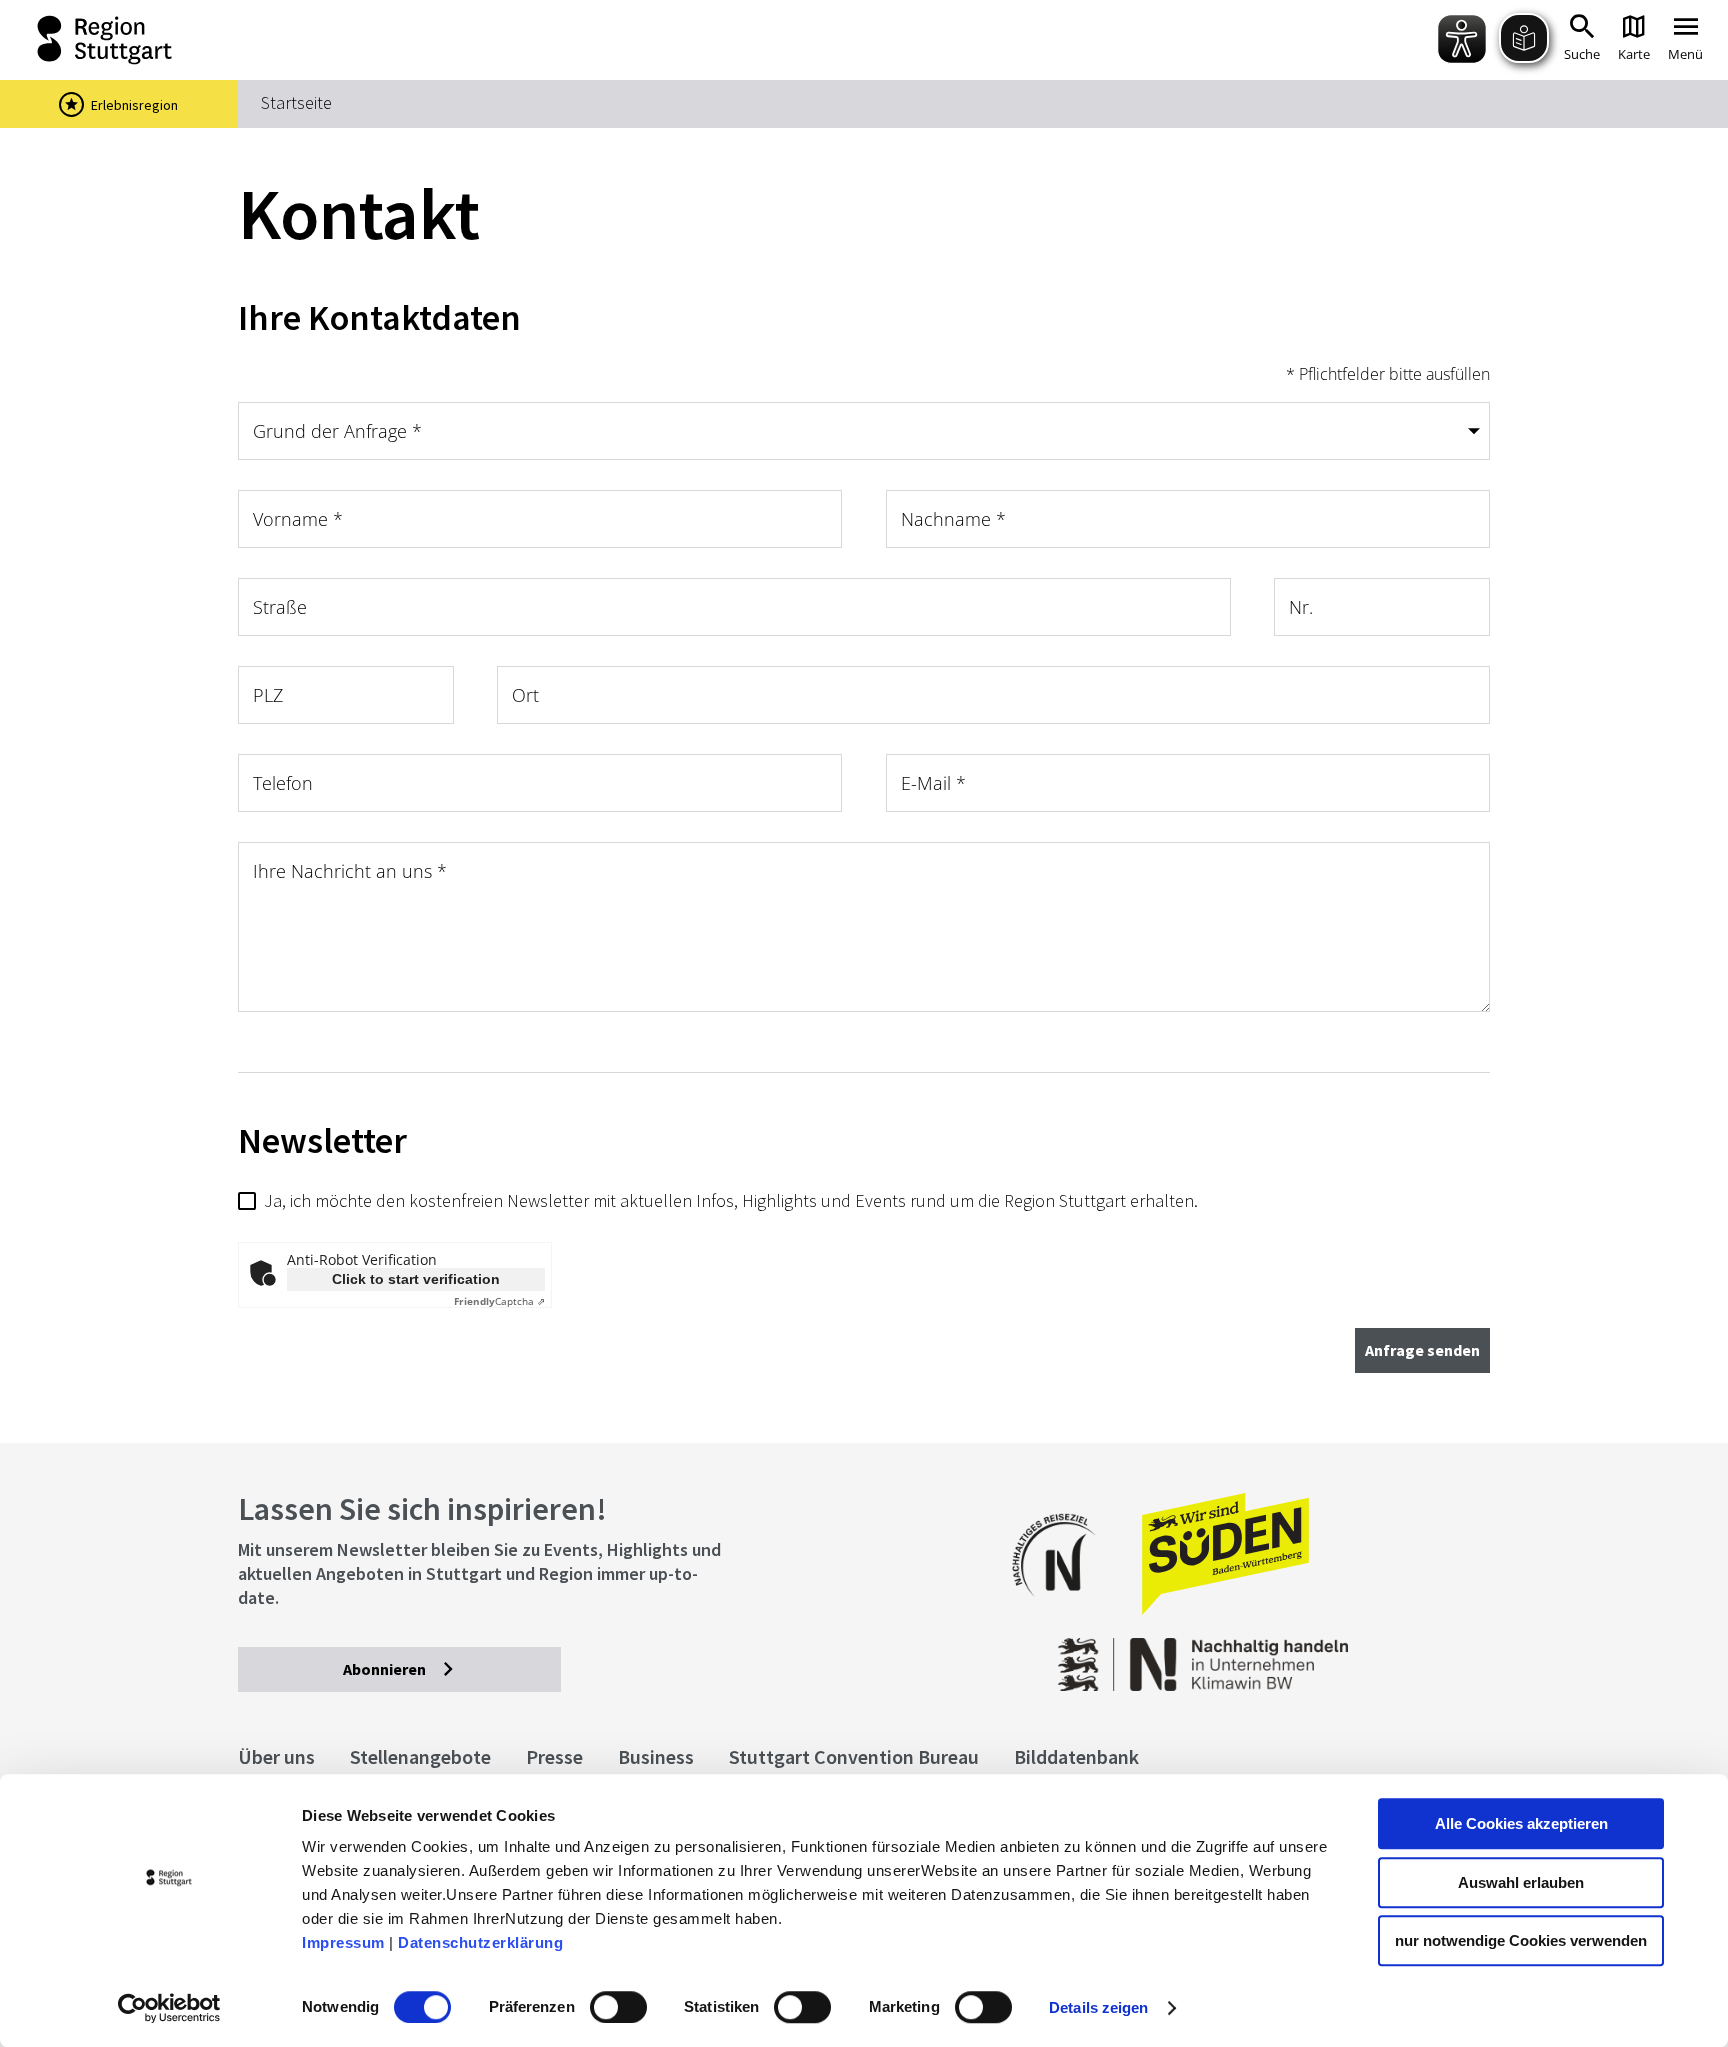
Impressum (343, 1942)
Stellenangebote (420, 1756)
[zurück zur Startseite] (108, 40)
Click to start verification (416, 1279)
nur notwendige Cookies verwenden (1521, 1940)
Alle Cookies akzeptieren (1521, 1823)
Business (656, 1756)
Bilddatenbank (1076, 1756)
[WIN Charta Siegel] (1350, 1654)
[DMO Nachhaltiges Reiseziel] (1064, 1609)
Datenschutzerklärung (480, 1942)
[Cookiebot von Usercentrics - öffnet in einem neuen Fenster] (169, 2008)
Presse (554, 1756)
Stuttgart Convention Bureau (854, 1756)
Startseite (296, 102)
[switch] (618, 2007)
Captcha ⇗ (499, 1301)
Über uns (276, 1756)
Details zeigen (1098, 2007)
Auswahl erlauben (1521, 1882)
